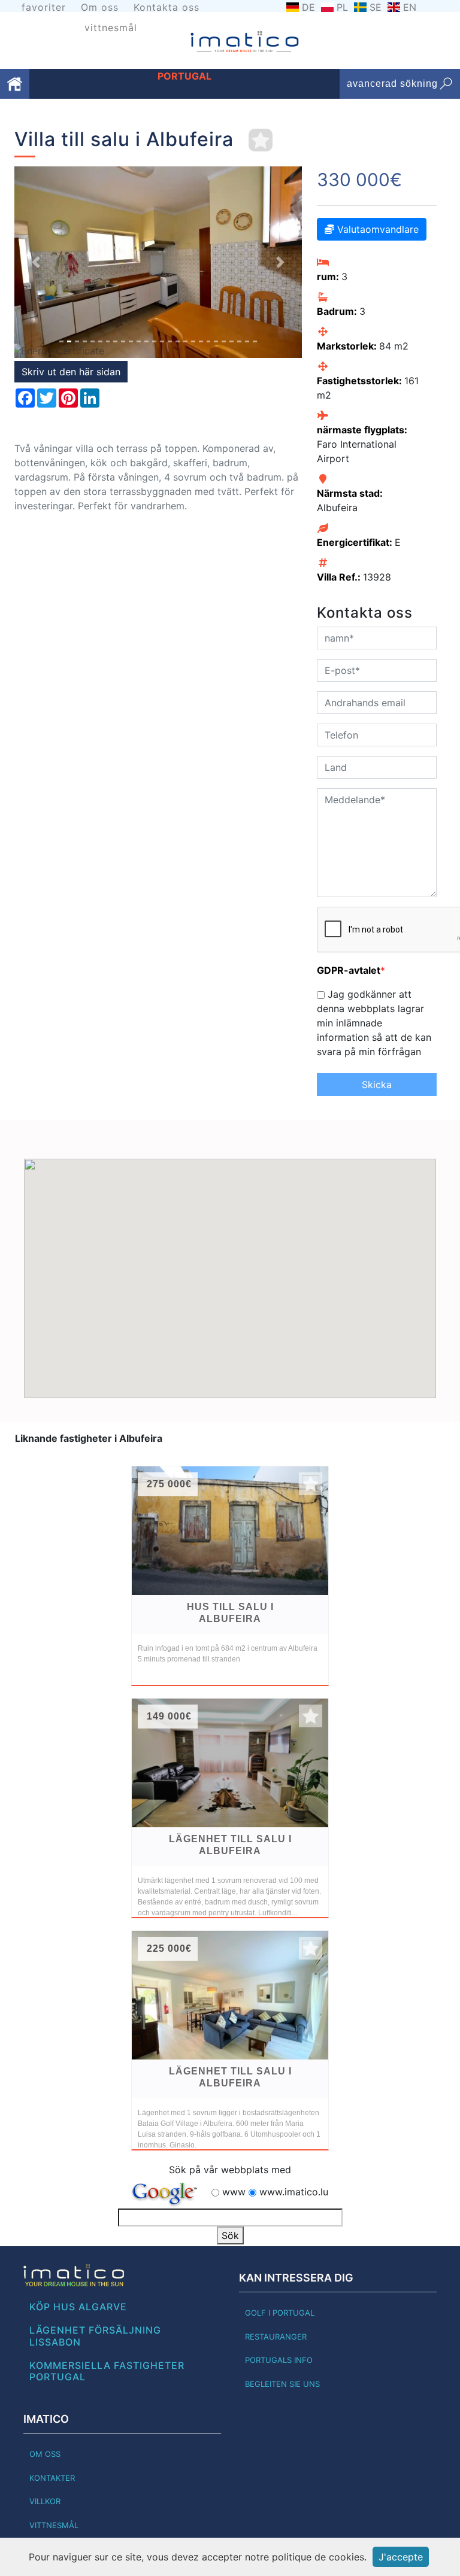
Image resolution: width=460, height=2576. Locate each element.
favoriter (44, 7)
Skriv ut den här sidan (71, 372)
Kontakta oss (167, 7)
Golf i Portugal (280, 2313)
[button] (36, 262)
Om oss (100, 7)
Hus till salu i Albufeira (230, 1613)
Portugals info (279, 2360)
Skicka (377, 1085)
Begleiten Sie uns (282, 2384)
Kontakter (52, 2478)
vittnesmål (111, 28)
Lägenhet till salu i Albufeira (230, 1845)
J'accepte (401, 2557)
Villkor (45, 2501)
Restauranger (276, 2337)
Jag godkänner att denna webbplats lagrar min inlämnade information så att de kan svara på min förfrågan (374, 1023)
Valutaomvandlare (376, 229)
